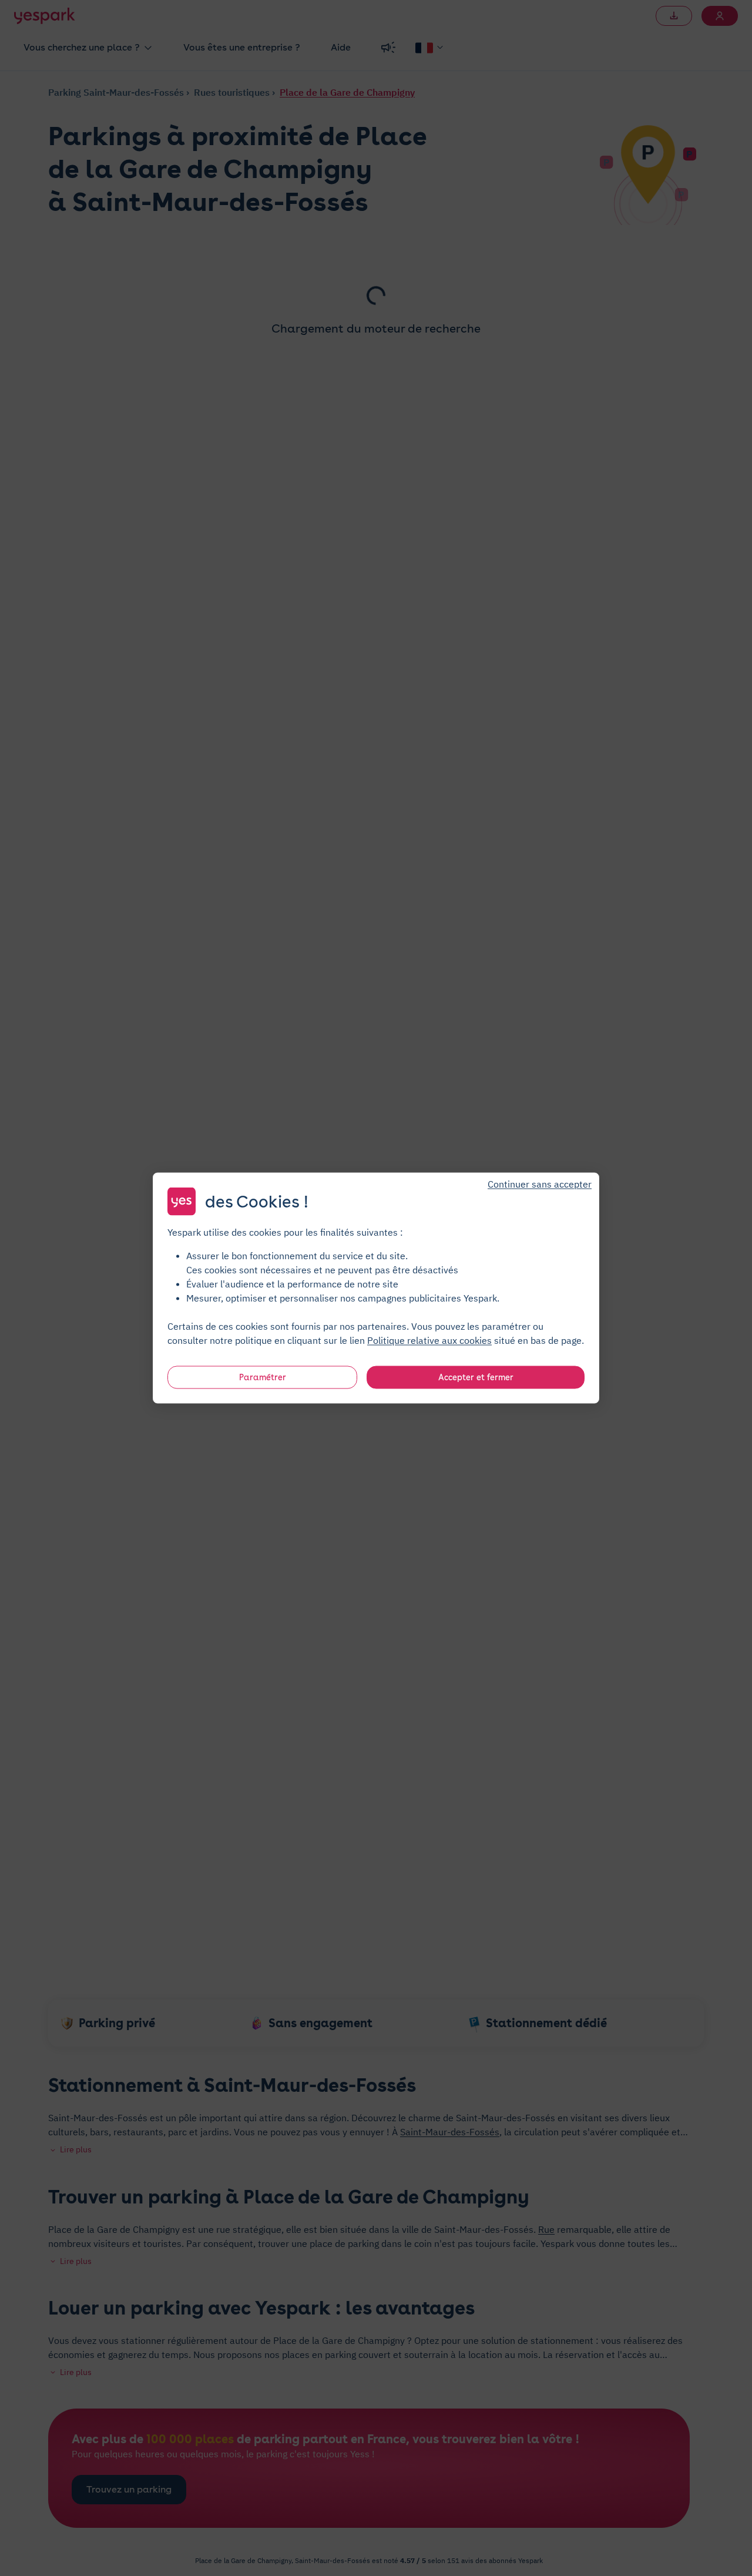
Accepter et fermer (476, 1377)
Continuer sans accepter (540, 1184)
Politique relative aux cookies (429, 1340)
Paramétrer (263, 1377)
